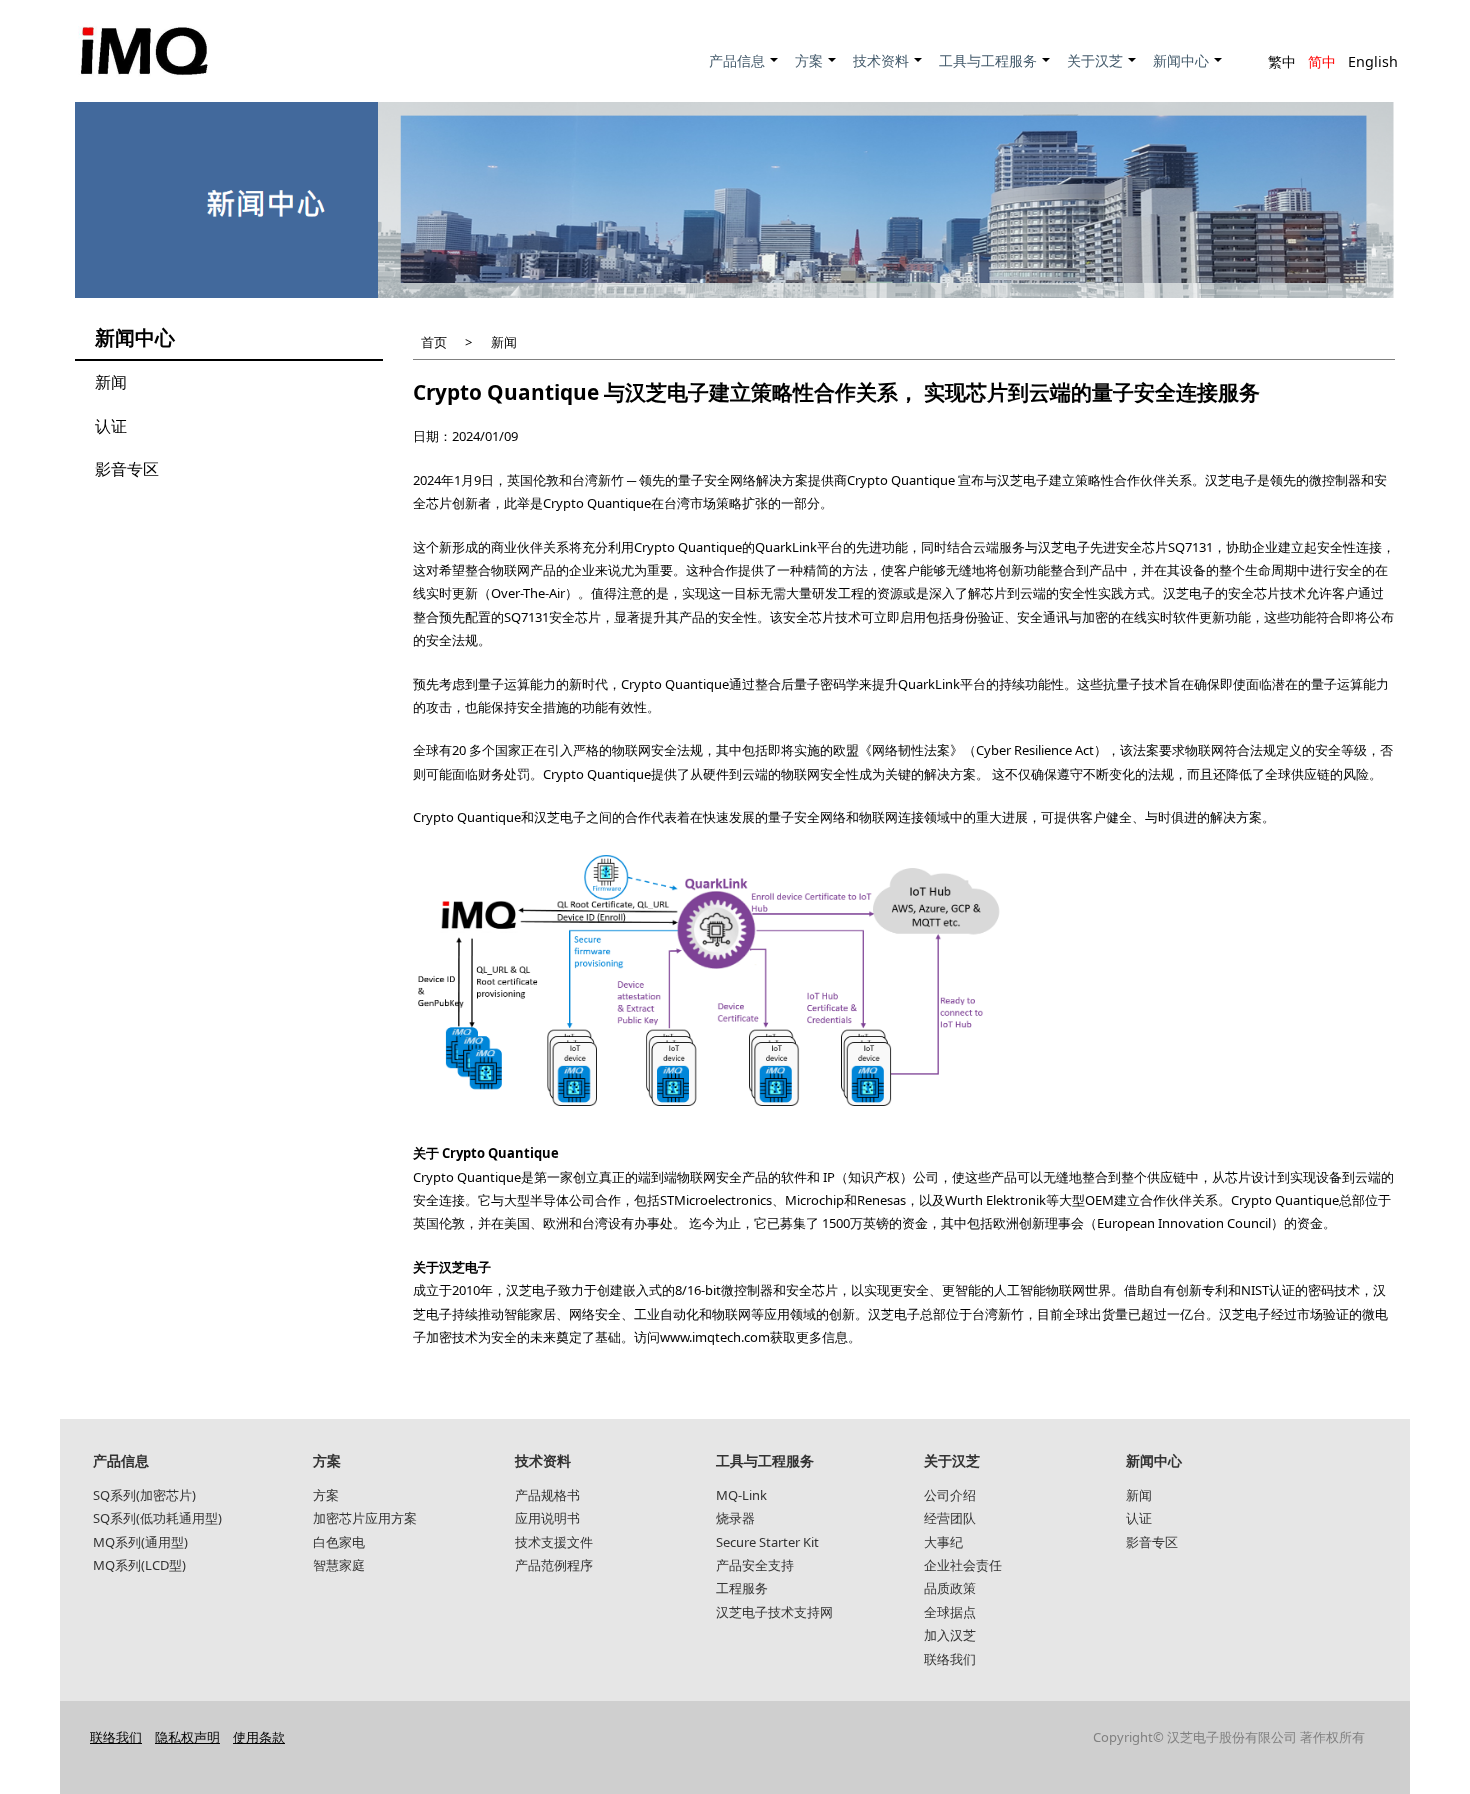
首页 (434, 342)
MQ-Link (741, 1495)
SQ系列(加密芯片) (144, 1495)
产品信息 (744, 71)
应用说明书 (547, 1518)
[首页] (144, 51)
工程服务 (742, 1588)
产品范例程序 (554, 1565)
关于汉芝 (1102, 71)
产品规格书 (547, 1495)
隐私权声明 (187, 1737)
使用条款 (259, 1737)
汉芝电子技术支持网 (774, 1612)
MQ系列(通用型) (140, 1542)
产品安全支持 (755, 1565)
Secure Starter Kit (767, 1542)
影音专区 (127, 469)
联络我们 (950, 1659)
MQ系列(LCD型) (139, 1565)
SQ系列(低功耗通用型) (157, 1518)
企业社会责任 (963, 1565)
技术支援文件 (554, 1542)
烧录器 (735, 1518)
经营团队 (950, 1518)
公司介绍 (950, 1495)
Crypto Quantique (901, 480)
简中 (1322, 61)
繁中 (1282, 61)
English (1373, 61)
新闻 (111, 382)
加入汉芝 (950, 1635)
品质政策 (950, 1588)
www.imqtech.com (715, 1337)
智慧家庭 (339, 1565)
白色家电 (339, 1542)
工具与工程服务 (995, 71)
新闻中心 (1188, 71)
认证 (111, 426)
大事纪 (943, 1542)
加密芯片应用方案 (365, 1518)
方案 (816, 71)
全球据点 (950, 1612)
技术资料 (888, 71)
